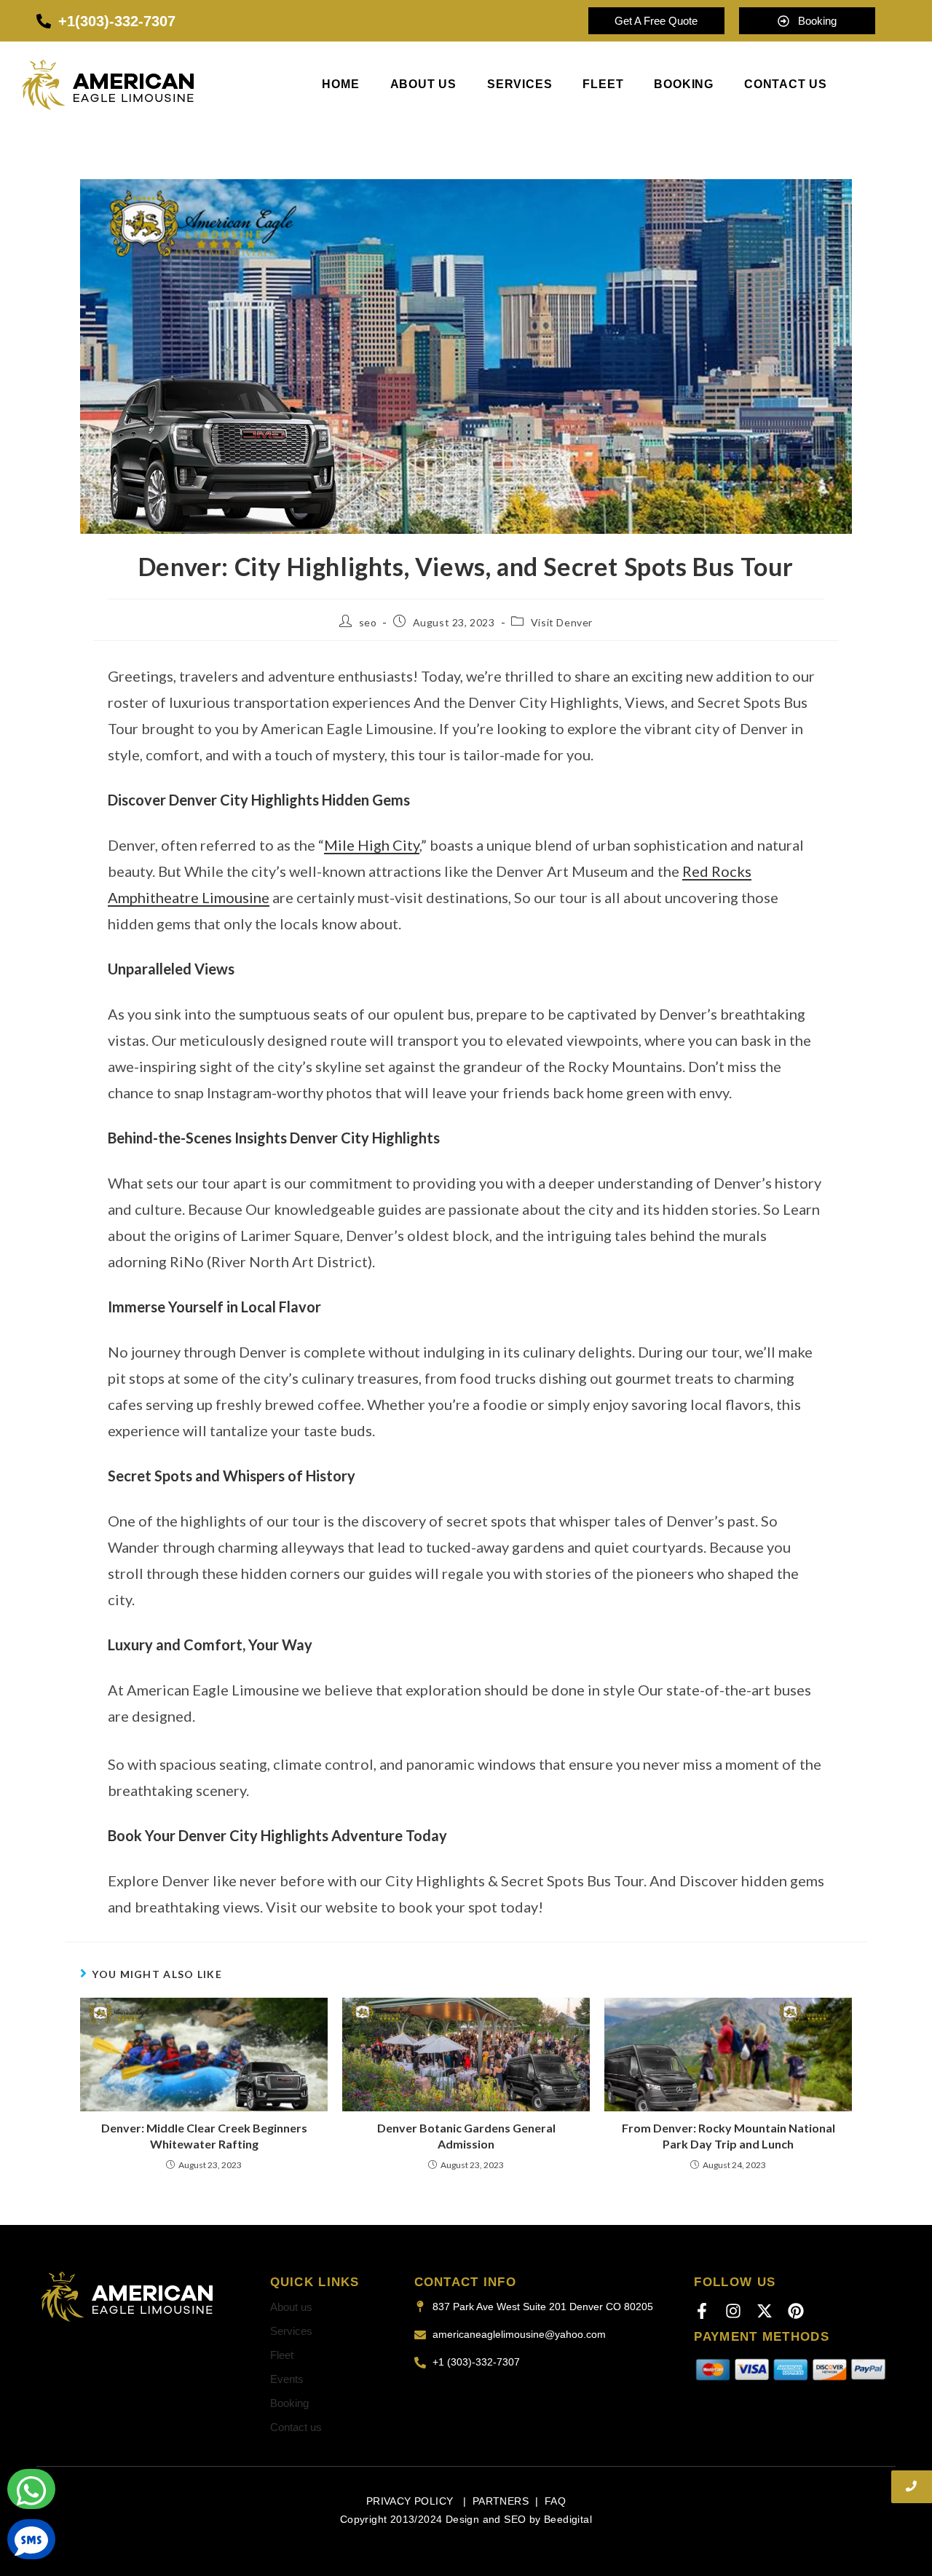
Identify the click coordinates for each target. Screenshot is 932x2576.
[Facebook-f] (702, 2311)
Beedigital (568, 2519)
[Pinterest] (796, 2311)
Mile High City (372, 845)
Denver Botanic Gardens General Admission (466, 2136)
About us (423, 84)
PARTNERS (501, 2501)
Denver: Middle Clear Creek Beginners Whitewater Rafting (204, 2136)
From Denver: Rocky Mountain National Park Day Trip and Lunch (728, 2136)
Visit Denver (562, 622)
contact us (786, 84)
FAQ (555, 2501)
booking (684, 84)
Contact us (296, 2427)
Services (520, 84)
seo (368, 622)
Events (287, 2379)
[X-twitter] (765, 2311)
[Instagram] (733, 2311)
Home (340, 84)
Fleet (603, 84)
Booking (289, 2403)
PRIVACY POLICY (411, 2501)
